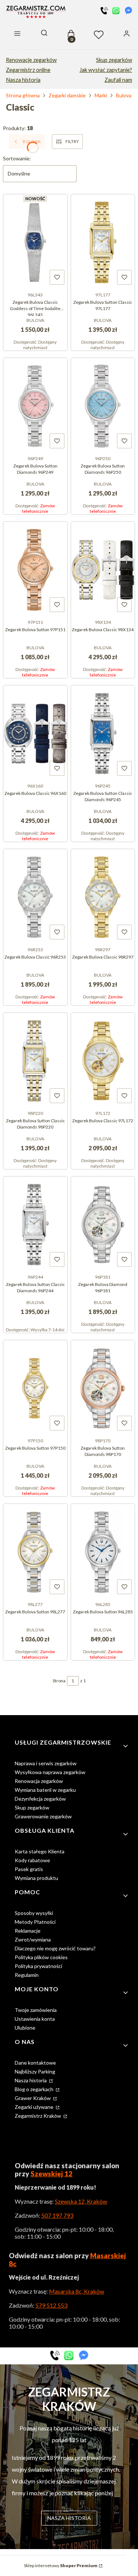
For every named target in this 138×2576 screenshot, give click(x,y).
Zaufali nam (118, 80)
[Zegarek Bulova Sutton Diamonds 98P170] (103, 1387)
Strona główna (23, 95)
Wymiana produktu (36, 1878)
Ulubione (25, 2028)
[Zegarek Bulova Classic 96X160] (35, 733)
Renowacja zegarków (39, 1781)
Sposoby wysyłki (34, 1913)
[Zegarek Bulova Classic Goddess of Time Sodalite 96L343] (35, 241)
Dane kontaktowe (35, 2063)
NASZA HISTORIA (69, 2518)
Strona (59, 1681)
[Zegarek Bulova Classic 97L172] (103, 1060)
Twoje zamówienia (36, 2010)
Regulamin (27, 1975)
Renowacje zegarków (31, 60)
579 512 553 (51, 2305)
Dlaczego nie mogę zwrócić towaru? (55, 1948)
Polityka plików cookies (41, 1957)
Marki (101, 95)
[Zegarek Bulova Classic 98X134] (103, 569)
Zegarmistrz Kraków (38, 2116)
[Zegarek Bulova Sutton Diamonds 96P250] (103, 405)
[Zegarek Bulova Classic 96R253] (35, 896)
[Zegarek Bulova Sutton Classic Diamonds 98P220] (35, 1060)
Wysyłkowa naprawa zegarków (50, 1772)
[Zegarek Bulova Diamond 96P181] (103, 1224)
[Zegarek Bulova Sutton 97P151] (35, 569)
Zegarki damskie (67, 95)
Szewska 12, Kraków (81, 2201)
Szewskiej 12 (52, 2174)
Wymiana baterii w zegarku (45, 1790)
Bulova (124, 95)
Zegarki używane (35, 2107)
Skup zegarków (114, 60)
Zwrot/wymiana (33, 1939)
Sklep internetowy (61, 2565)
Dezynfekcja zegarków (40, 1799)
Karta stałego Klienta (40, 1851)
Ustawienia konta (35, 2019)
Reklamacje (28, 1931)
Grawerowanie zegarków (43, 1816)
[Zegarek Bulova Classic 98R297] (103, 896)
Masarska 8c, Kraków (77, 2291)
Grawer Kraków (33, 2098)
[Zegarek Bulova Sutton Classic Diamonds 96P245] (103, 733)
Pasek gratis (29, 1869)
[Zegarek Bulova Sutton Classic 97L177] (103, 241)
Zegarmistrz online (28, 70)
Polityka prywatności (38, 1966)
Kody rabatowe (32, 1860)
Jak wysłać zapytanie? (106, 70)
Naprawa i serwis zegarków (46, 1763)
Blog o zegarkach (35, 2089)
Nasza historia (23, 80)
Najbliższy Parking (35, 2071)
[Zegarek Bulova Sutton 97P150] (35, 1387)
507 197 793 (57, 2215)
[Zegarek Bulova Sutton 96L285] (103, 1551)
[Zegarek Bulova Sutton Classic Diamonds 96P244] (35, 1224)
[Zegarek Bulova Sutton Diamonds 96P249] (35, 405)
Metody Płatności (35, 1922)
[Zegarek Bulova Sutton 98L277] (35, 1551)
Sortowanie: (17, 158)
